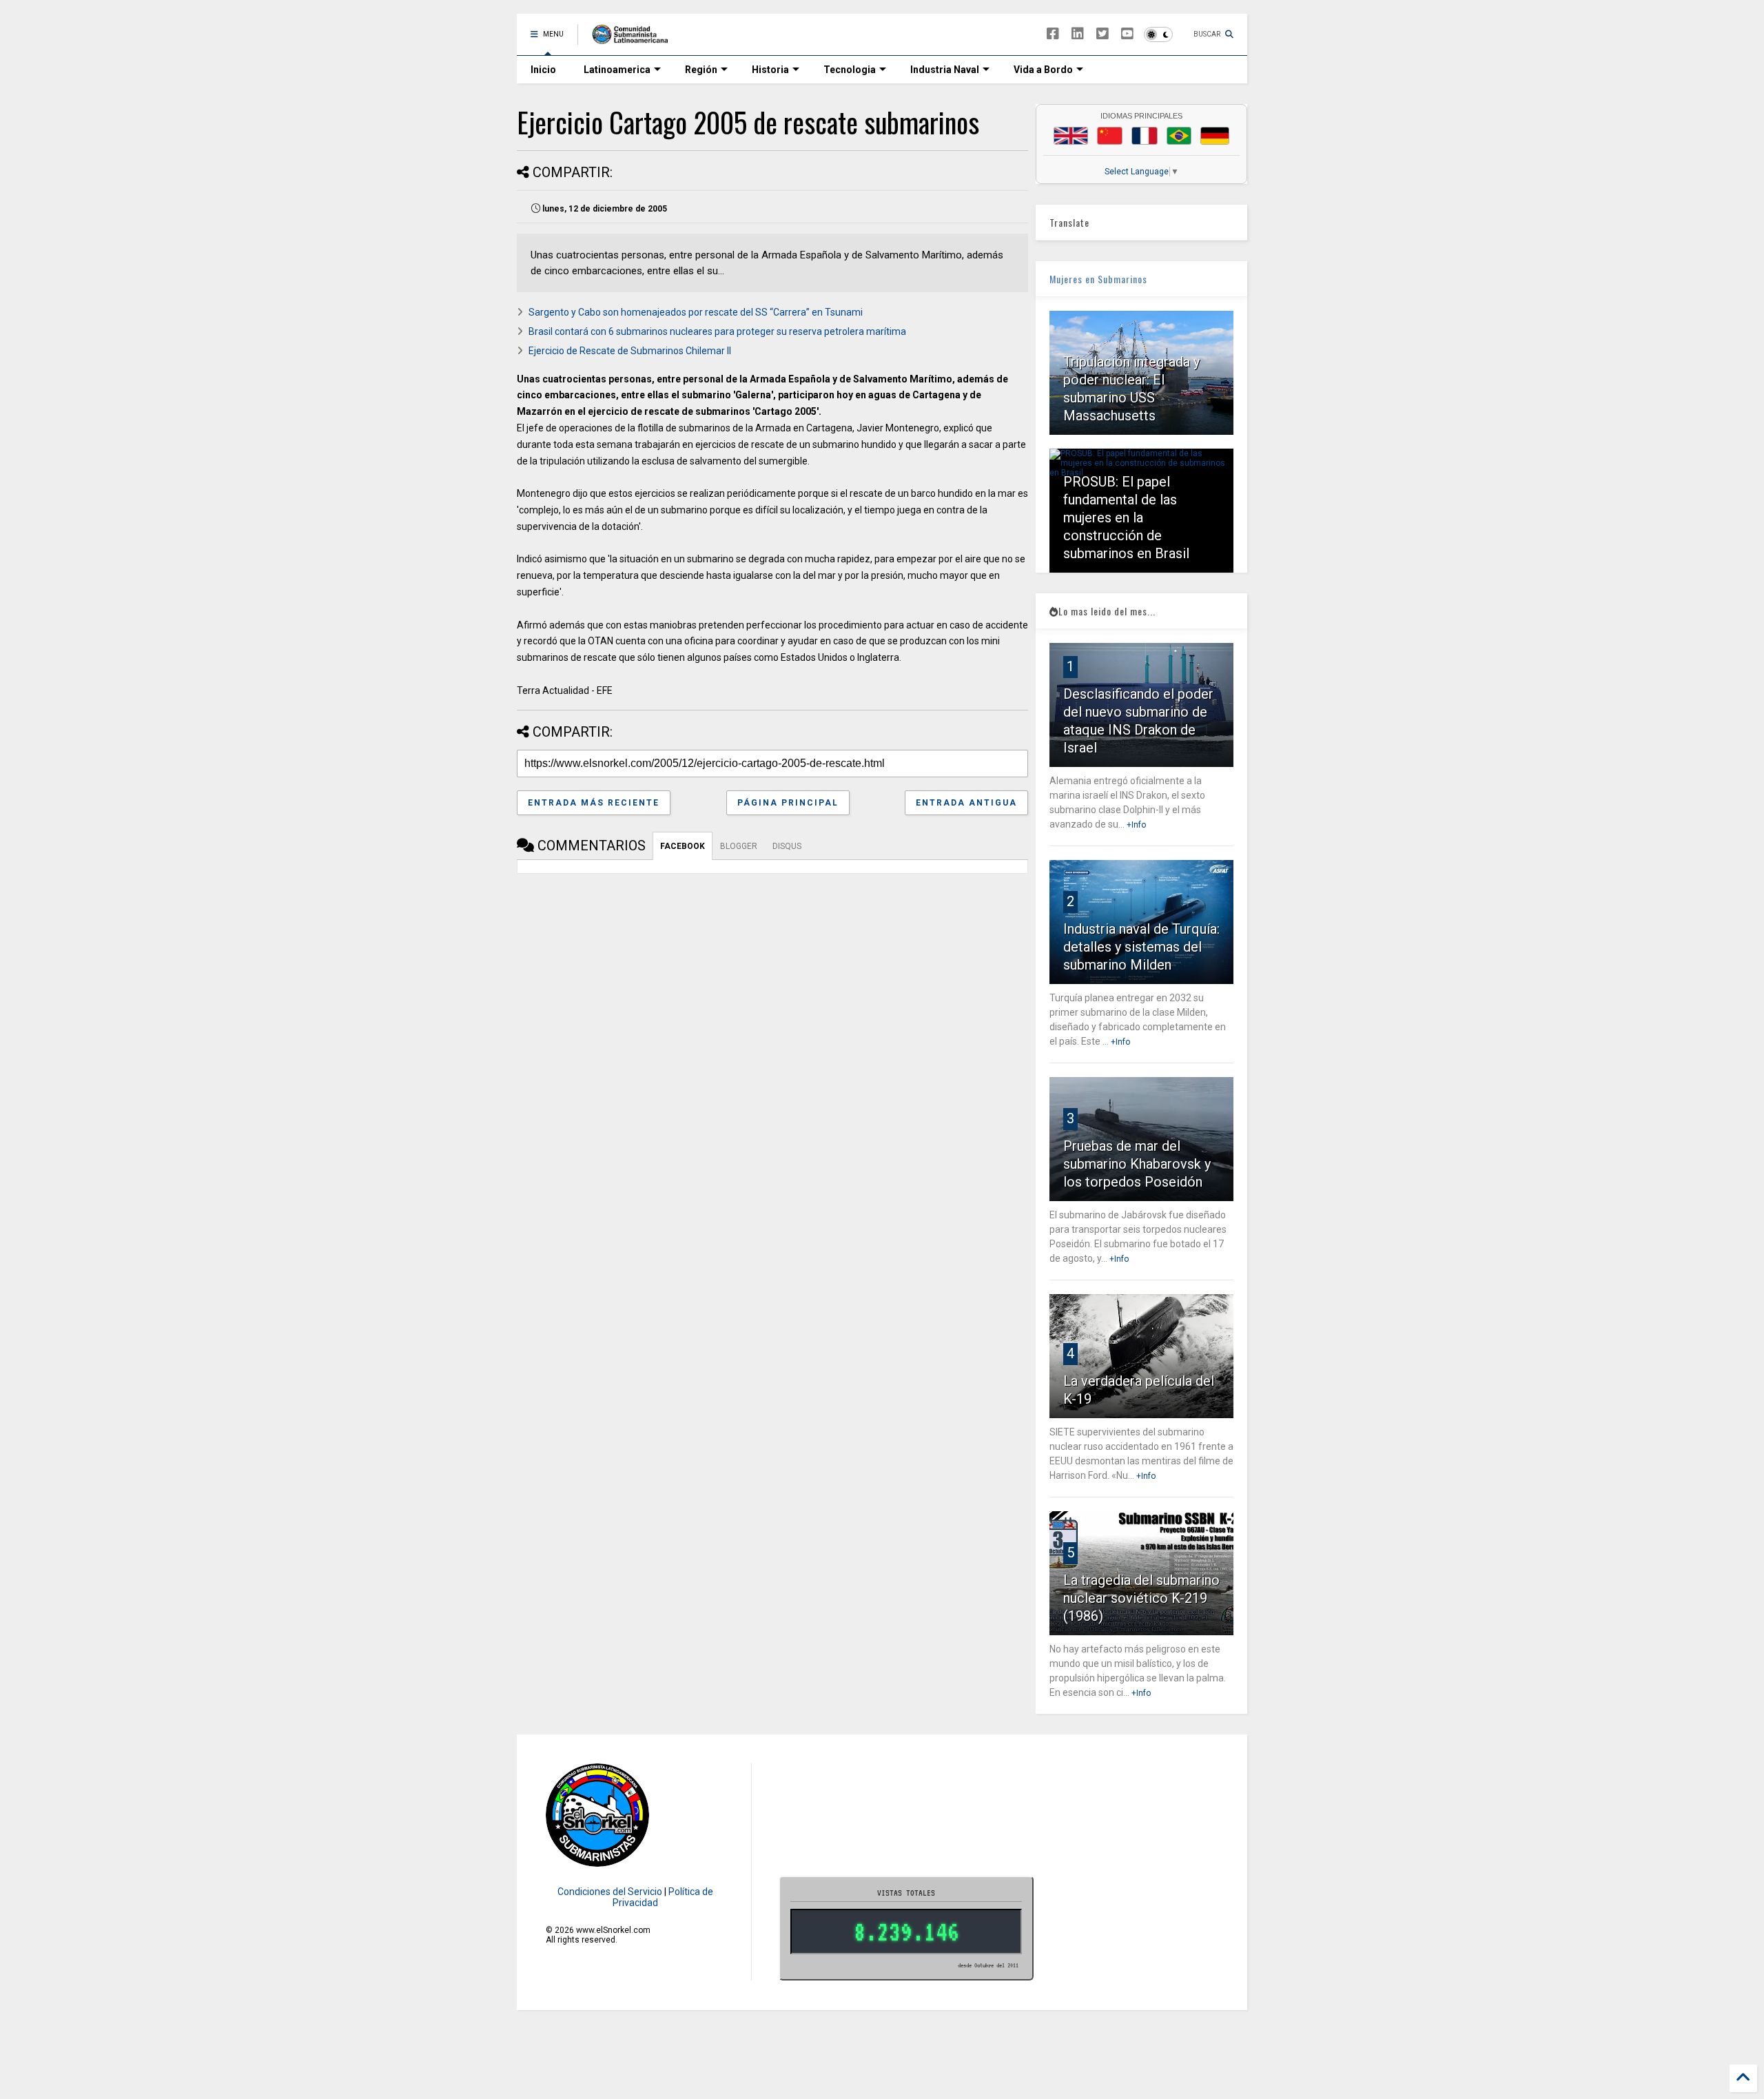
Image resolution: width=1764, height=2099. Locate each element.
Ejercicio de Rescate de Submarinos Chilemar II (630, 351)
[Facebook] (1053, 34)
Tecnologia (850, 70)
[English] (1071, 136)
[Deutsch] (1215, 136)
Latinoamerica (617, 70)
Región (701, 70)
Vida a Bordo (1043, 70)
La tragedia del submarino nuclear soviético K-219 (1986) (1141, 1598)
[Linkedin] (1078, 34)
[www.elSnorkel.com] (635, 39)
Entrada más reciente (594, 803)
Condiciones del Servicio (610, 1892)
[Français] (1145, 136)
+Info (1136, 825)
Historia (770, 70)
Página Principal (788, 803)
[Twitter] (1102, 34)
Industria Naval (945, 70)
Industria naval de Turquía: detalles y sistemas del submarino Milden (1141, 947)
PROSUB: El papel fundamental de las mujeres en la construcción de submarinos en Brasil (1126, 518)
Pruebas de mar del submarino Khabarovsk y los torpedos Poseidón (1137, 1164)
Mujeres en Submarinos (1098, 279)
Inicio (543, 70)
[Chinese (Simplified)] (1110, 136)
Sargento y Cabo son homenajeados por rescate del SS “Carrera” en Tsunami (696, 312)
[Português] (1179, 136)
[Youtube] (1127, 34)
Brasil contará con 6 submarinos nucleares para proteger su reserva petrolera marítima (717, 331)
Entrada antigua (966, 803)
